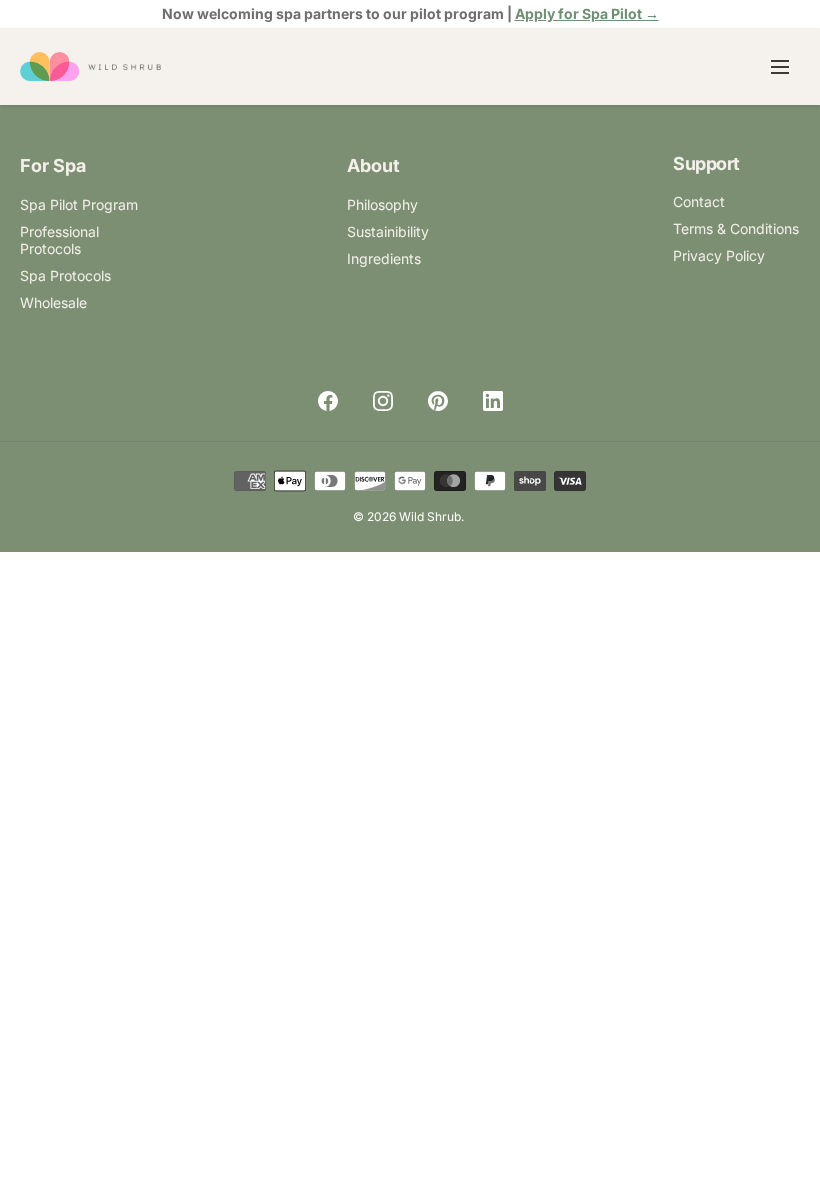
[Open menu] (780, 67)
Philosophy (382, 204)
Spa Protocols (65, 275)
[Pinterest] (438, 401)
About (373, 165)
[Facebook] (328, 401)
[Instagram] (383, 401)
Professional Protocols (59, 240)
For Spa (53, 165)
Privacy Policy (719, 255)
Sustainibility (388, 231)
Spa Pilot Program (79, 204)
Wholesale (53, 302)
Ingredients (384, 258)
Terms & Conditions (736, 228)
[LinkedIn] (493, 401)
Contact (699, 201)
